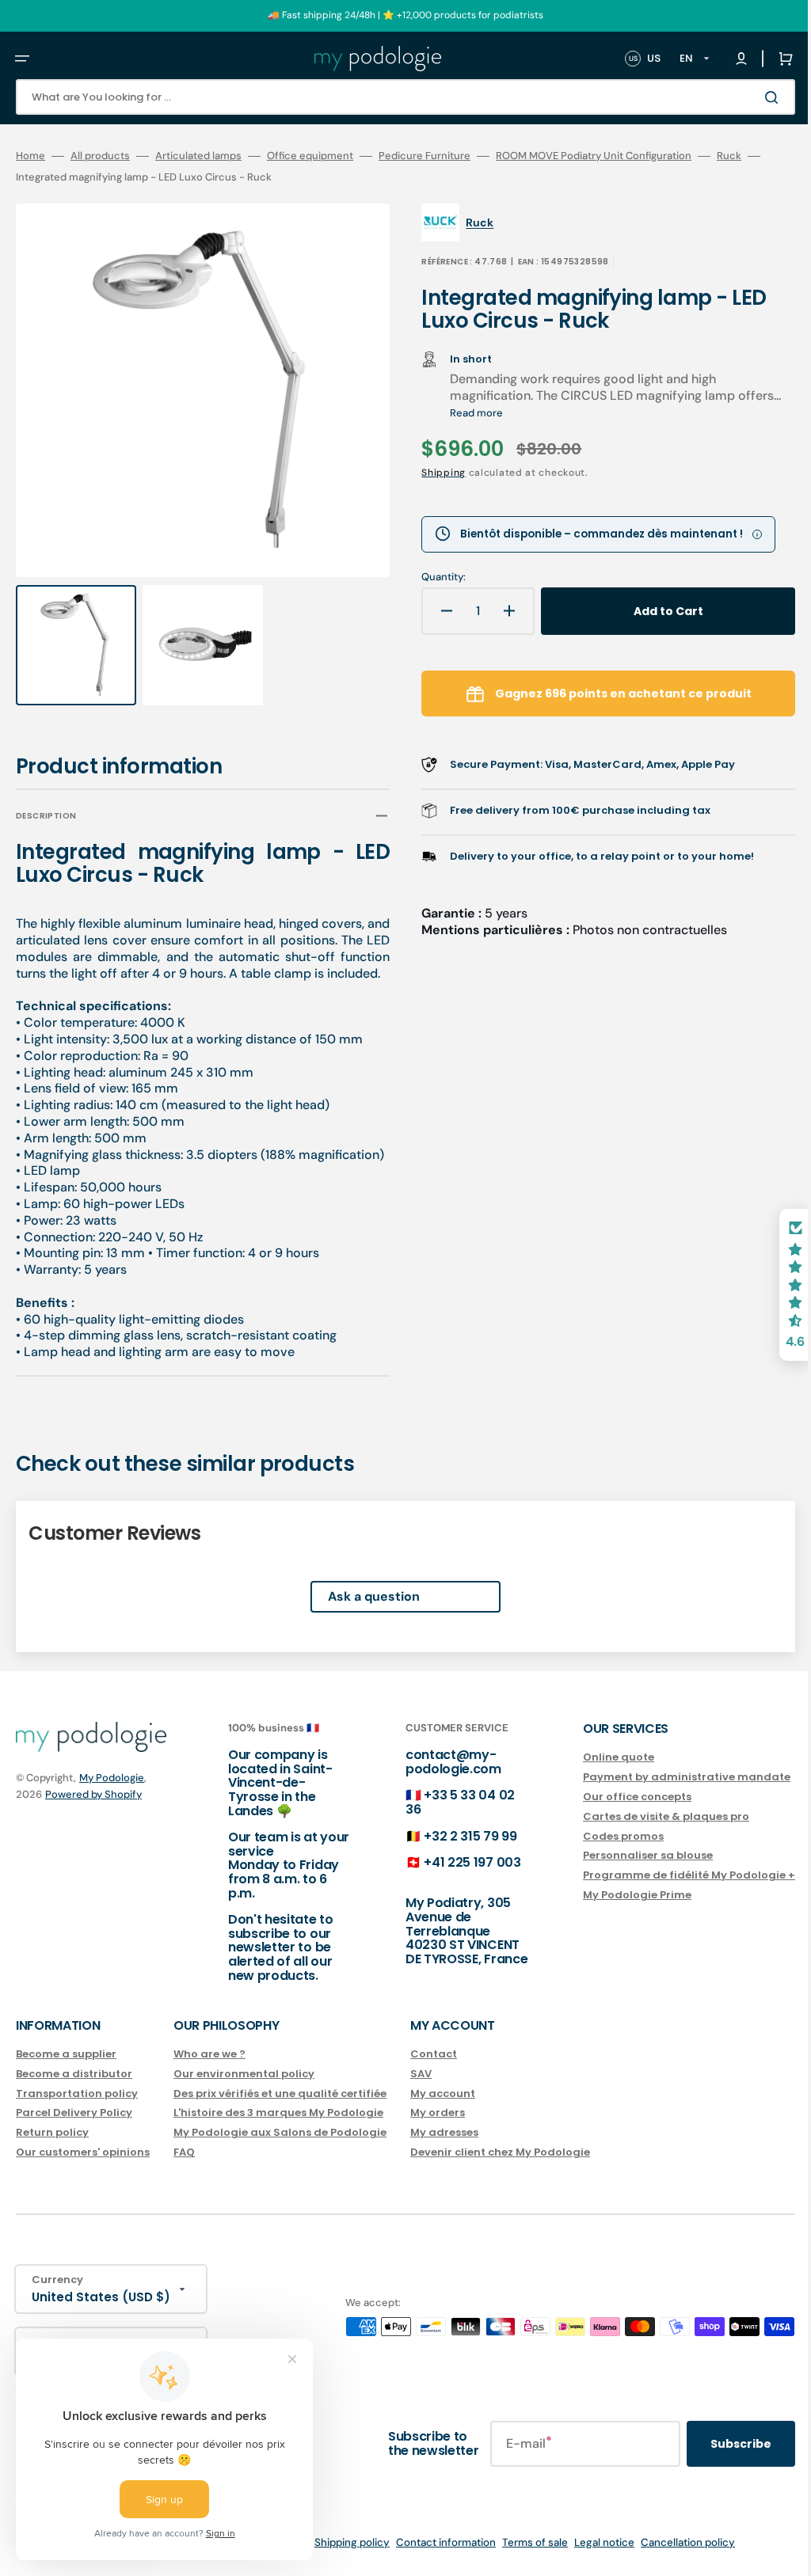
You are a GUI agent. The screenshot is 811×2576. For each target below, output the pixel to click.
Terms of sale (523, 2561)
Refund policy (98, 2561)
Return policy (52, 2150)
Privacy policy (173, 2561)
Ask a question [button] (362, 1615)
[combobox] (394, 97)
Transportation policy (77, 2111)
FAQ (184, 2170)
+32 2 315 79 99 (454, 1854)
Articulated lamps (198, 156)
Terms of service (255, 2561)
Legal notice (592, 2561)
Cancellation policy (676, 2561)
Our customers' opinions (83, 2170)
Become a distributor (74, 2091)
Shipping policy (340, 2561)
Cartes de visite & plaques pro (642, 1834)
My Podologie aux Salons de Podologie (280, 2150)
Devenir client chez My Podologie (500, 2170)
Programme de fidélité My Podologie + (665, 1893)
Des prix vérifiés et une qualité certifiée (280, 2111)
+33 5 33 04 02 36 (444, 1820)
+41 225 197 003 (456, 1881)
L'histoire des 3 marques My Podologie (278, 2131)
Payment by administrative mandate (663, 1795)
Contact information (434, 2561)
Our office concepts (613, 1814)
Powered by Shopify (93, 1812)
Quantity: (432, 577)
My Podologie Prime (613, 1913)
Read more (514, 413)
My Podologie (112, 1796)
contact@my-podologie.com (438, 1780)
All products (100, 156)
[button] (22, 59)
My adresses (444, 2150)
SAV (421, 2091)
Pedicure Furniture (425, 156)
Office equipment (310, 156)
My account (443, 2111)
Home (30, 156)
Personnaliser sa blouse (624, 1873)
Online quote (595, 1776)
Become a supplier (66, 2072)
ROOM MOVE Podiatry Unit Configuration (594, 156)
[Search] (751, 97)
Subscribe (717, 2461)
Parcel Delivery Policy (74, 2131)
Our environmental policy (244, 2091)
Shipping (432, 473)
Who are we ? (209, 2072)
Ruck (729, 156)
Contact (434, 2072)
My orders (438, 2131)
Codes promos (600, 1854)
